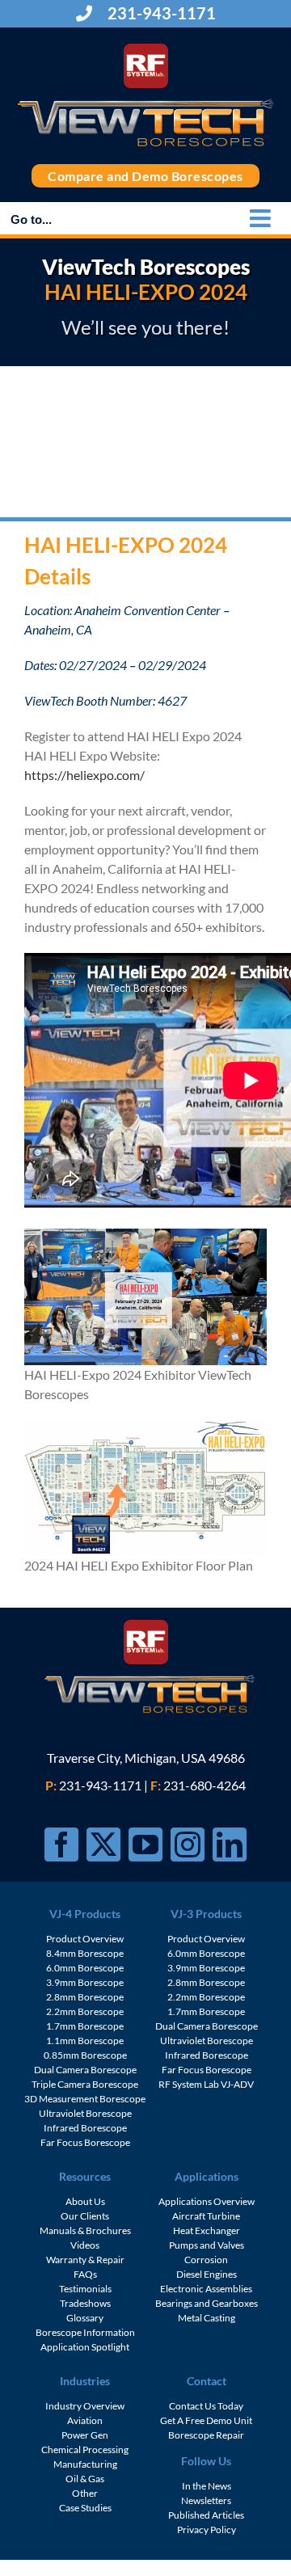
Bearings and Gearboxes (207, 2303)
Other (85, 2493)
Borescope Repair (206, 2435)
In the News (207, 2486)
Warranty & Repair (85, 2260)
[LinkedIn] (230, 1845)
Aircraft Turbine (206, 2216)
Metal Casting (207, 2318)
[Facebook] (61, 1845)
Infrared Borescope (85, 2128)
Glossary (85, 2318)
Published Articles (206, 2515)
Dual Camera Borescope (85, 2070)
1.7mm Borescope (85, 2026)
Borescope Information (85, 2332)
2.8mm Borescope (85, 1997)
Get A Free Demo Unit (206, 2420)
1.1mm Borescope (85, 2041)
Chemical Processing (85, 2450)
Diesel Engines (207, 2274)
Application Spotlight (85, 2347)
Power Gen (85, 2435)
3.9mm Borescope (85, 1982)
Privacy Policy (207, 2530)
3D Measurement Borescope (85, 2099)
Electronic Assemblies (206, 2289)
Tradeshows (85, 2303)
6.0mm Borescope (85, 1968)
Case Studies (85, 2508)
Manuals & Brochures (85, 2230)
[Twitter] (103, 1845)
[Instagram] (188, 1845)
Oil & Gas (85, 2479)
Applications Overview (207, 2201)
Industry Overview (85, 2406)
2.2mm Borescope (85, 2011)
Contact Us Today (206, 2406)
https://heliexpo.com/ (84, 775)
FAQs (85, 2274)
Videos (85, 2245)
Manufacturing (85, 2464)
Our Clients (85, 2216)
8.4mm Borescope (85, 1953)
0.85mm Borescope (85, 2055)
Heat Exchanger (207, 2230)
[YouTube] (145, 1845)
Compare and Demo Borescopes (145, 176)
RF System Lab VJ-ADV (206, 2084)
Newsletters (206, 2500)
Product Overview (85, 1939)
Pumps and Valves (207, 2245)
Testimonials (85, 2289)
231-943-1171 (160, 13)
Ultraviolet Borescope (85, 2113)
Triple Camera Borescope (85, 2084)
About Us (85, 2201)
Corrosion (206, 2260)
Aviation (85, 2420)
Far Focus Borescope (85, 2142)
